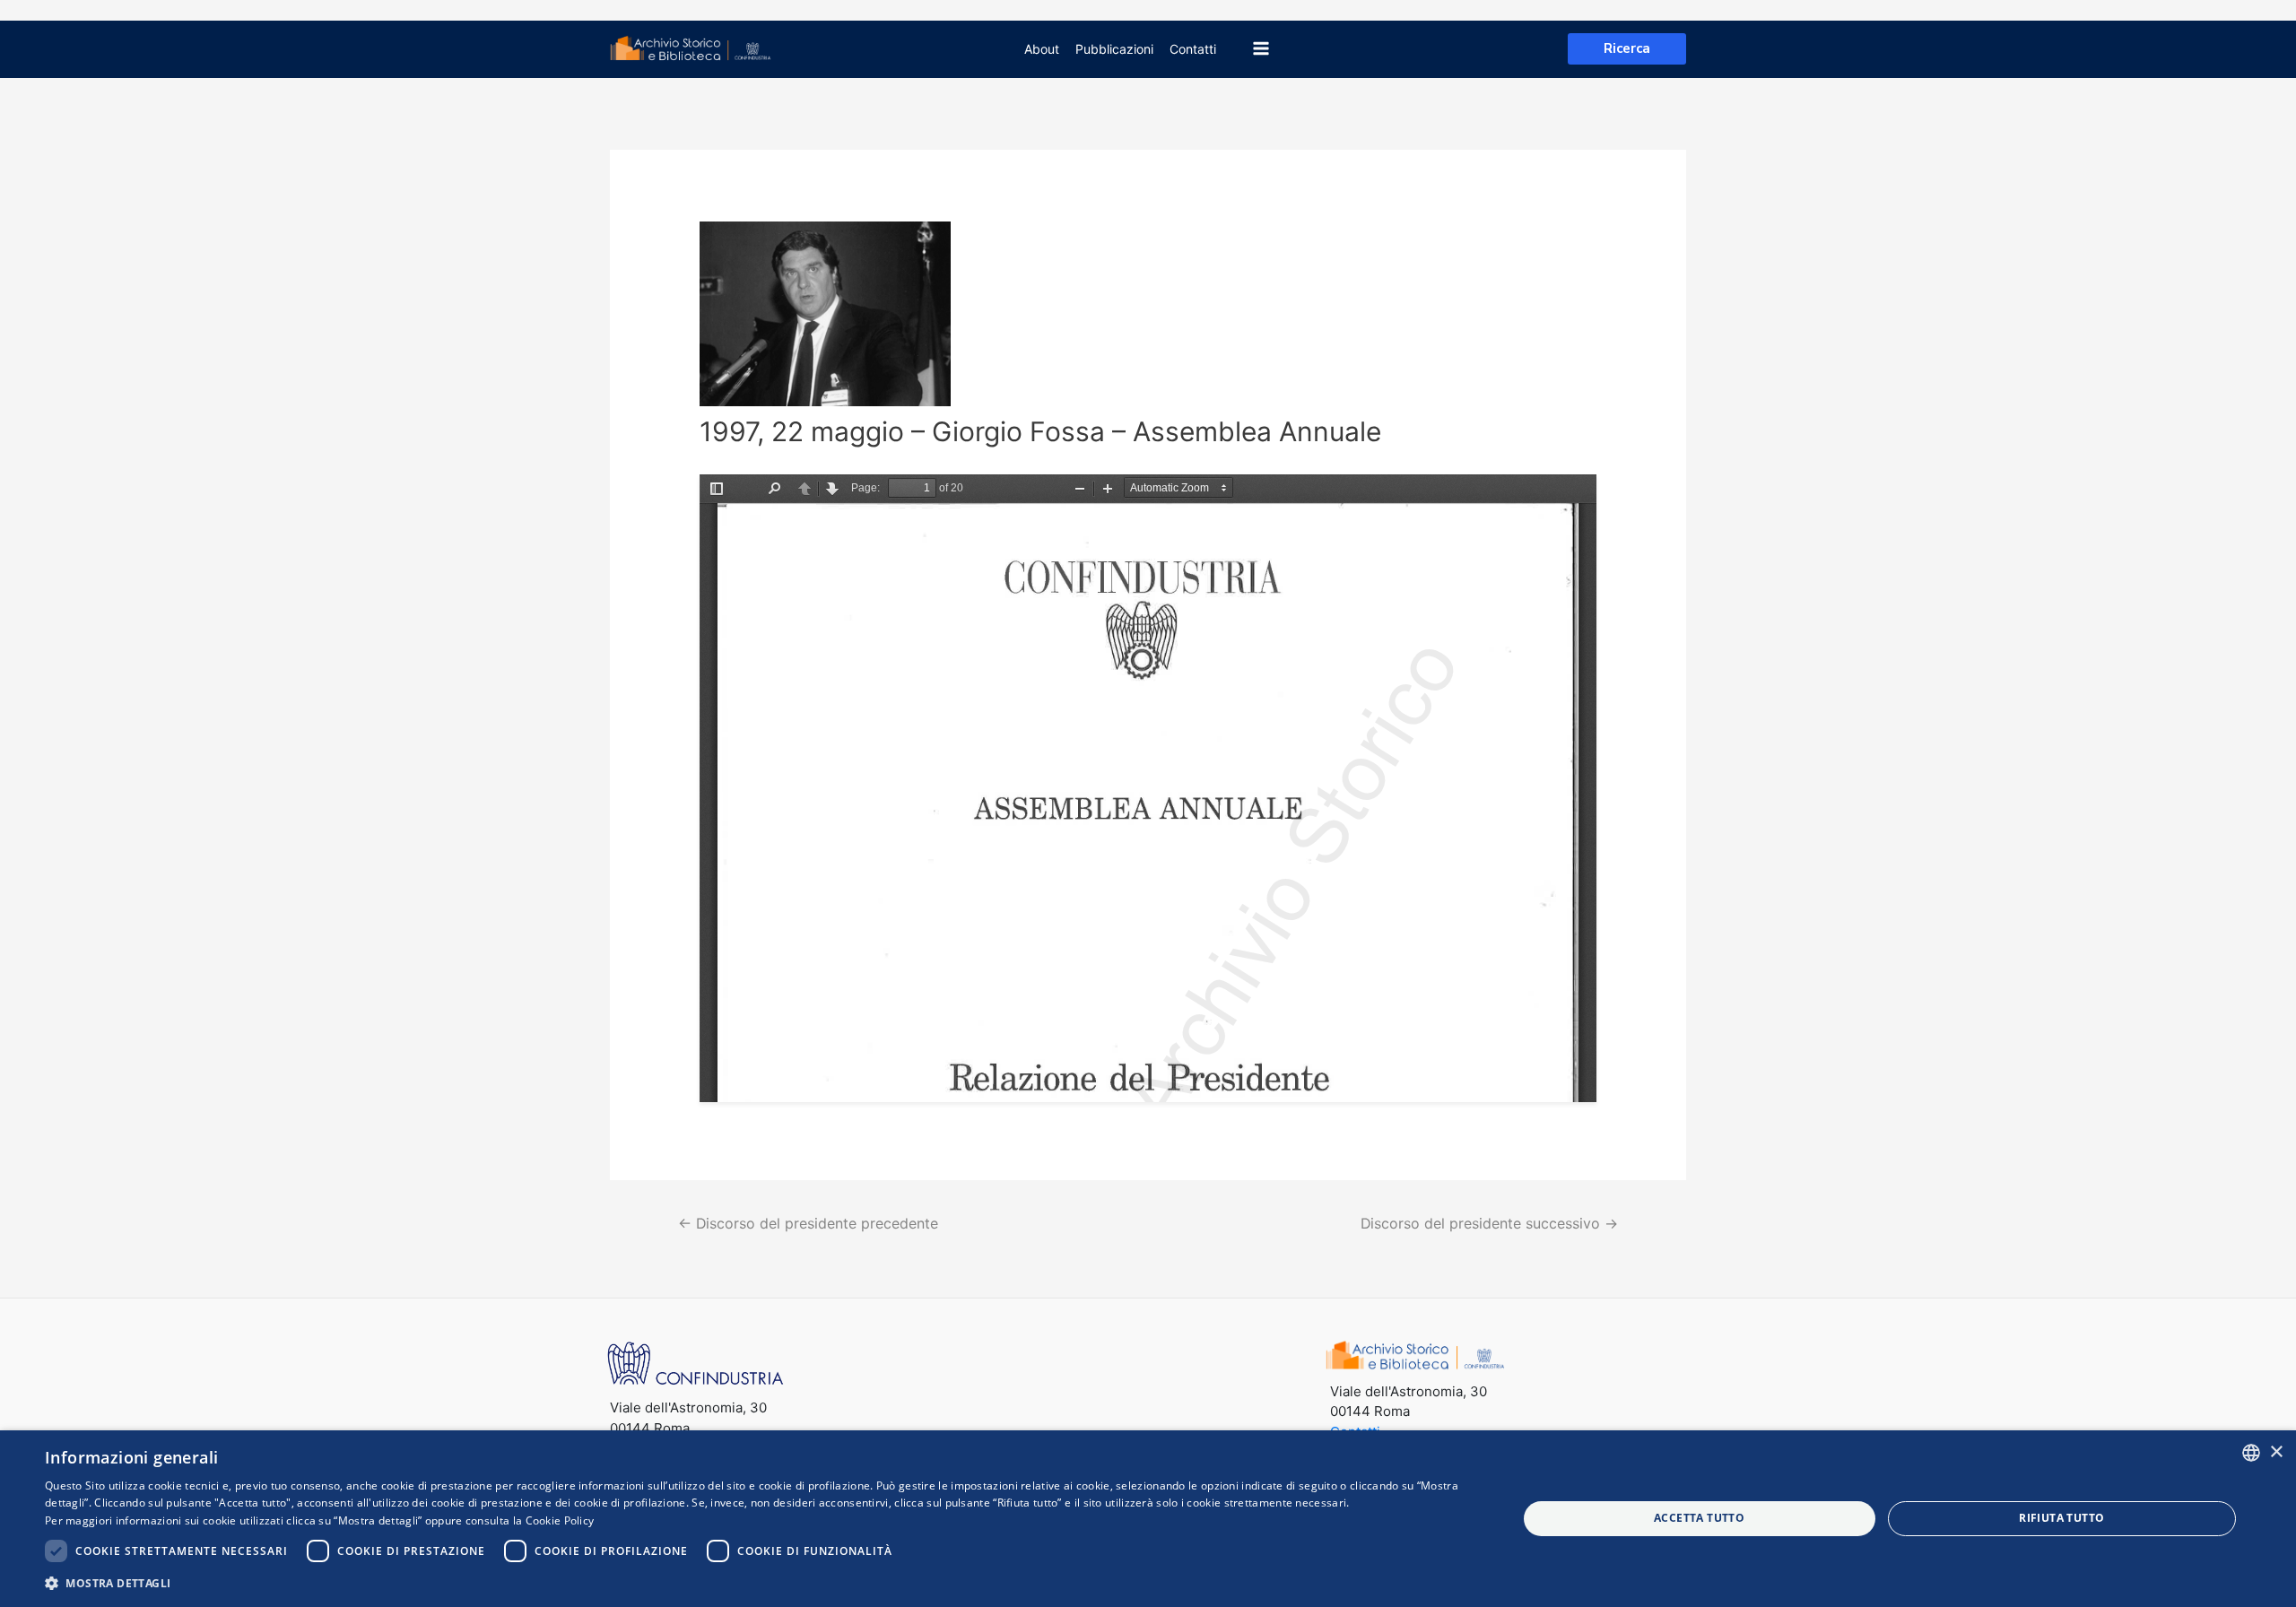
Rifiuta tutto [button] (2061, 1518)
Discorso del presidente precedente (808, 1224)
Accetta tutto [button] (1699, 1518)
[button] (759, 1583)
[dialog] (1148, 1519)
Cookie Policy (560, 1520)
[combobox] (2251, 1453)
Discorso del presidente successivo (1489, 1224)
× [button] (2276, 1452)
